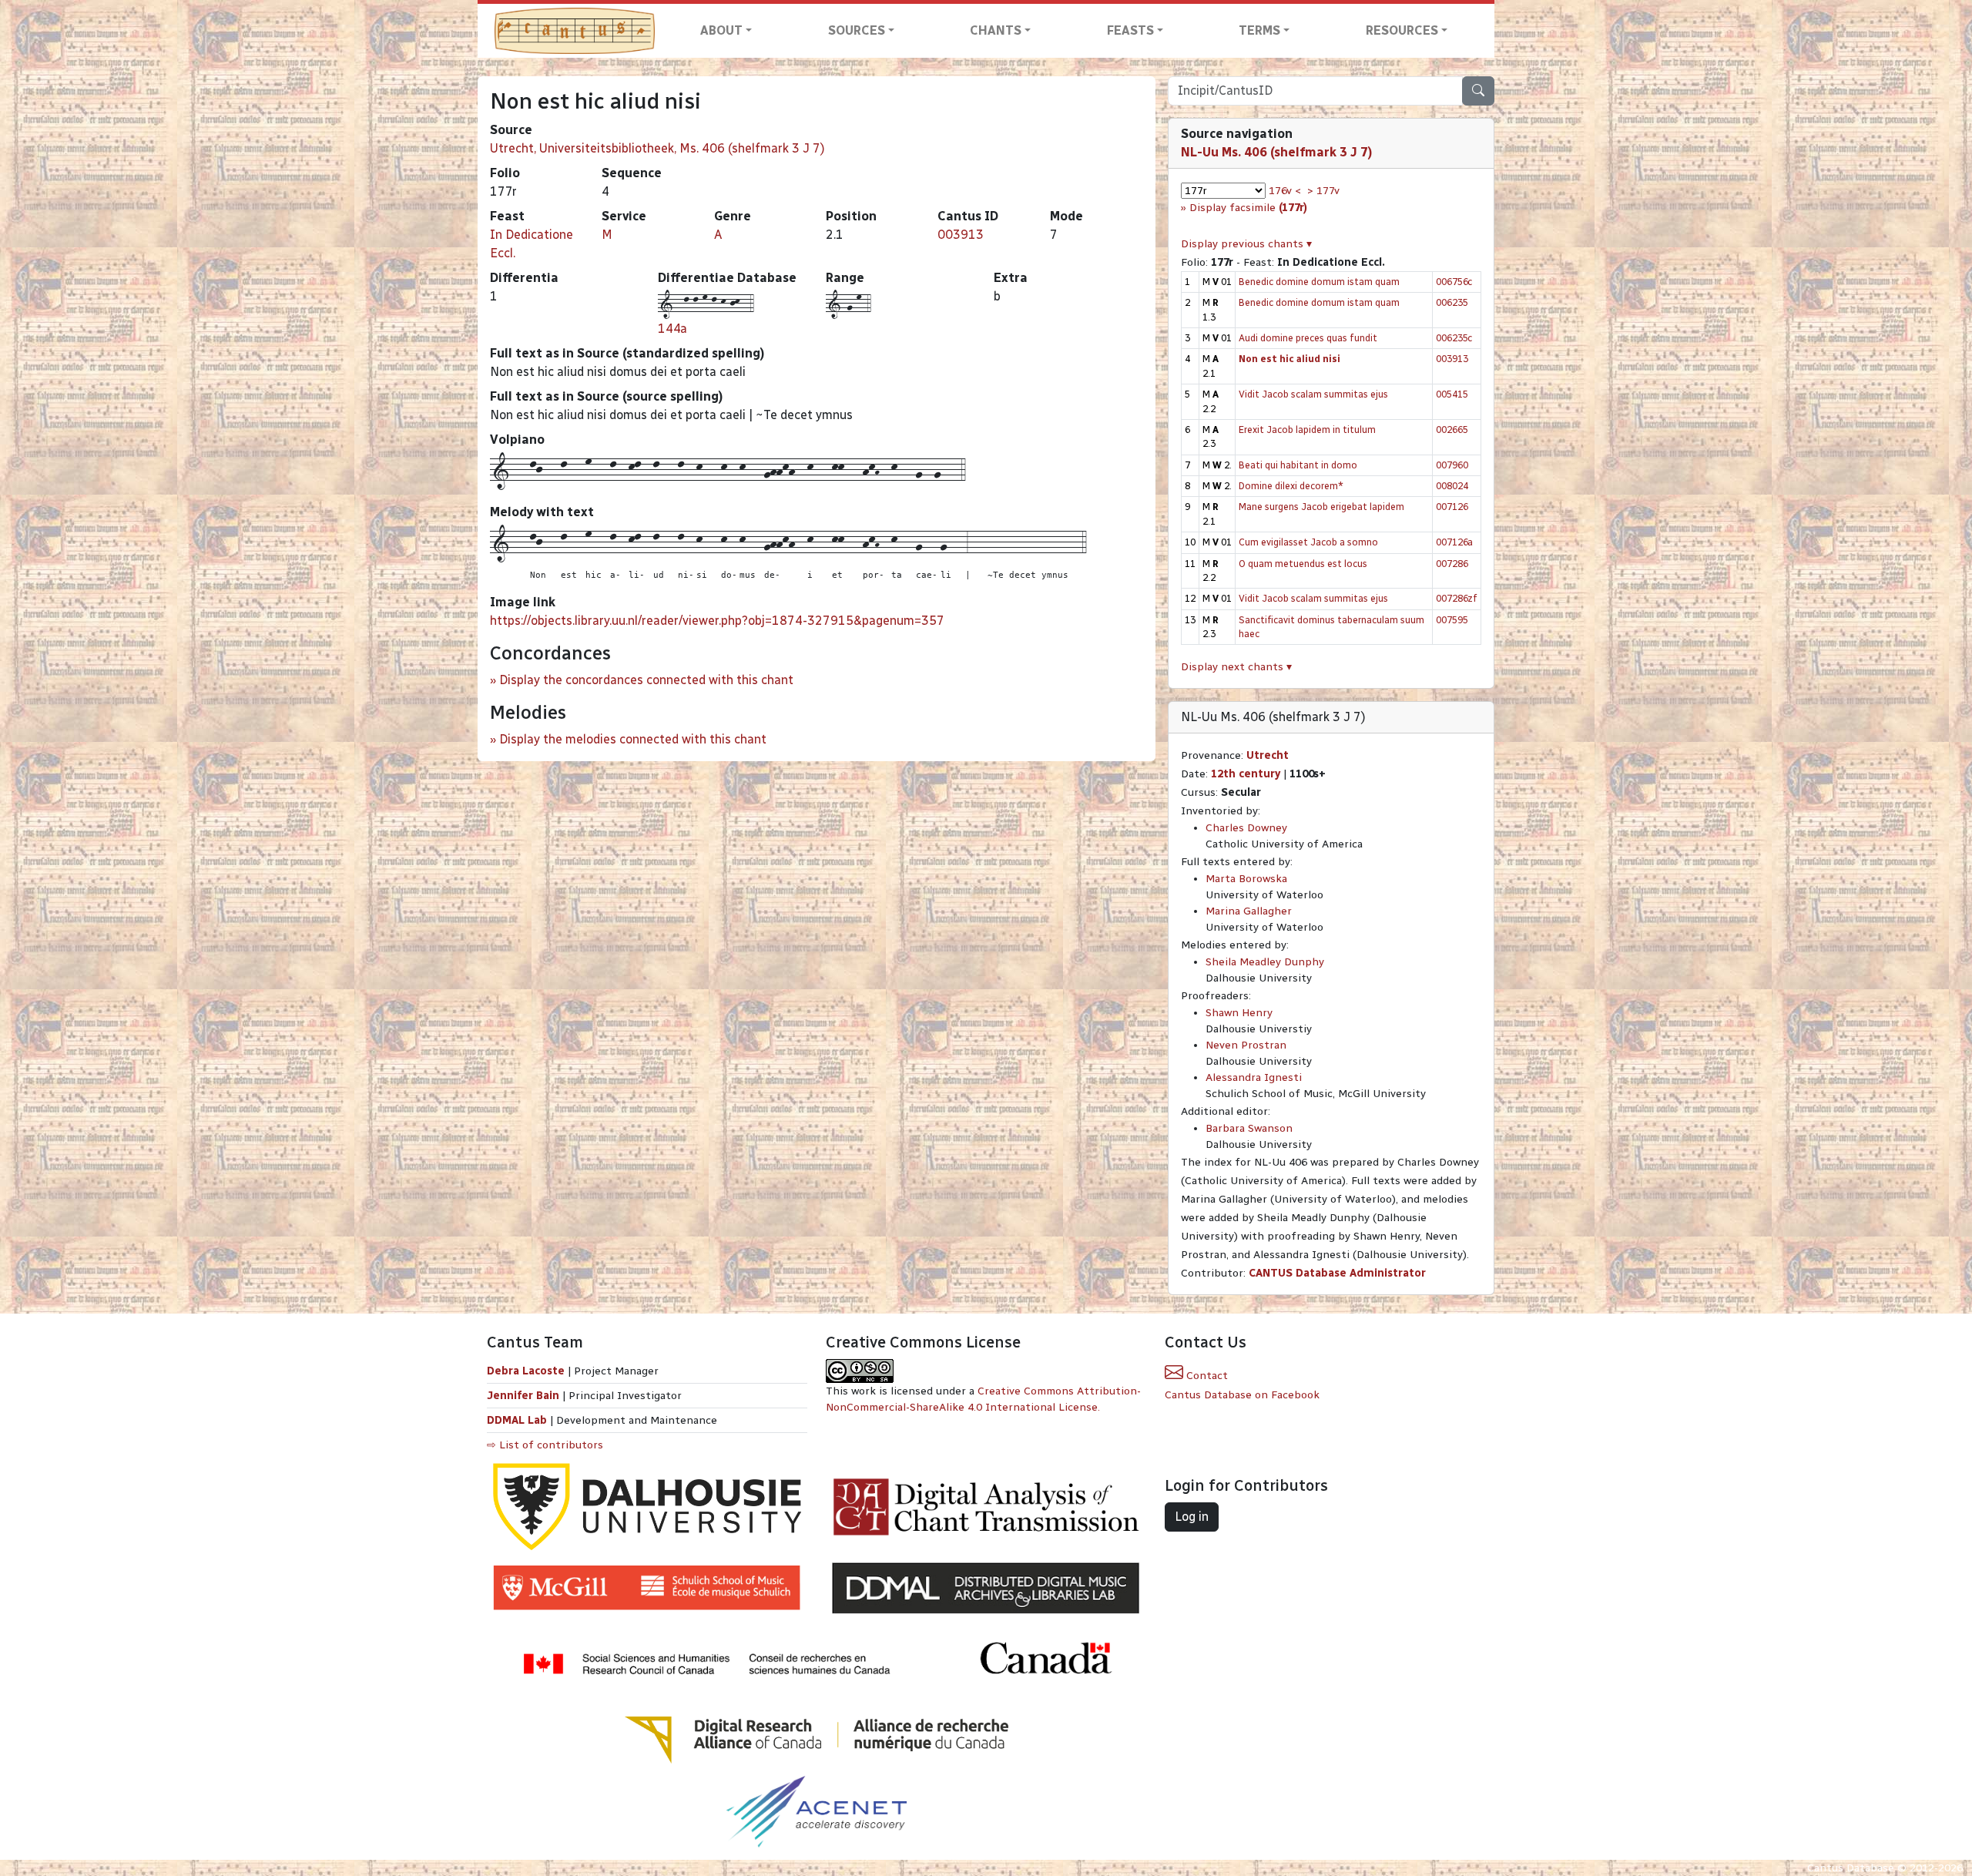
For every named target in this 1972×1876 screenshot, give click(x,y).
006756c (1454, 282)
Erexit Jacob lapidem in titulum (1307, 430)
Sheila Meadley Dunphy (1265, 962)
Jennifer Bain (525, 1396)
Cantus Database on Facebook (1242, 1395)
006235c (1454, 338)
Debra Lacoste (526, 1371)
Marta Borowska (1246, 879)
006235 (1452, 302)
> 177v (1323, 191)
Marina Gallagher (1249, 911)
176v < (1285, 191)
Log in (1192, 1517)
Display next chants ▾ (1236, 667)
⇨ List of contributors (545, 1445)
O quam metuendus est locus (1303, 564)
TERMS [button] (1259, 30)
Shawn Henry (1239, 1013)
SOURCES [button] (857, 30)
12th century (1246, 774)
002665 (1452, 430)
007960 (1452, 465)
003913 (961, 235)
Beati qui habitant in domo (1298, 465)
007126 (1452, 507)
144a (672, 329)
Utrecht (1268, 755)
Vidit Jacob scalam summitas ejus (1313, 394)
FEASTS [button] (1130, 30)
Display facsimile (1248, 208)
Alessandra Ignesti (1254, 1077)
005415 (1452, 394)
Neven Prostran (1246, 1045)
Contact (1206, 1376)
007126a (1454, 542)
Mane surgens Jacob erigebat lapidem (1321, 507)
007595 (1452, 620)
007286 (1452, 564)
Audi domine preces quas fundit (1308, 338)
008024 (1452, 486)
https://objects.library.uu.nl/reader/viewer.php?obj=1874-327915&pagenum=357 (717, 621)
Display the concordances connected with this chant (646, 680)
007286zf (1457, 598)
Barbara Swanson (1249, 1128)
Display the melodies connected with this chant (633, 739)
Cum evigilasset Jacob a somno (1308, 542)
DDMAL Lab (517, 1420)
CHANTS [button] (996, 30)
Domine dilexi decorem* (1291, 486)
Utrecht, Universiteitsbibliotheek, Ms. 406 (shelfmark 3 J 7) (657, 148)
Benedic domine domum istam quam (1319, 282)
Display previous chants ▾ (1246, 244)
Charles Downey (1246, 828)
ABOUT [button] (721, 30)
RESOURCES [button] (1402, 30)
